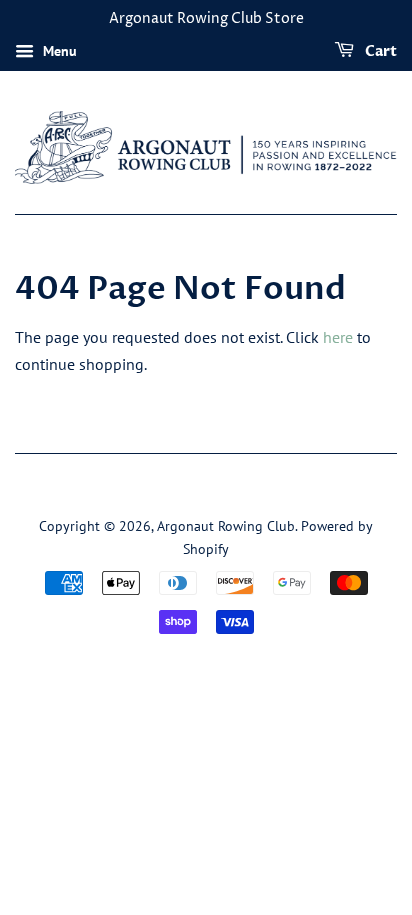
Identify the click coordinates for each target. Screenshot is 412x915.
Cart (379, 51)
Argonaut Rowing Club (226, 526)
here (338, 337)
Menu (58, 51)
